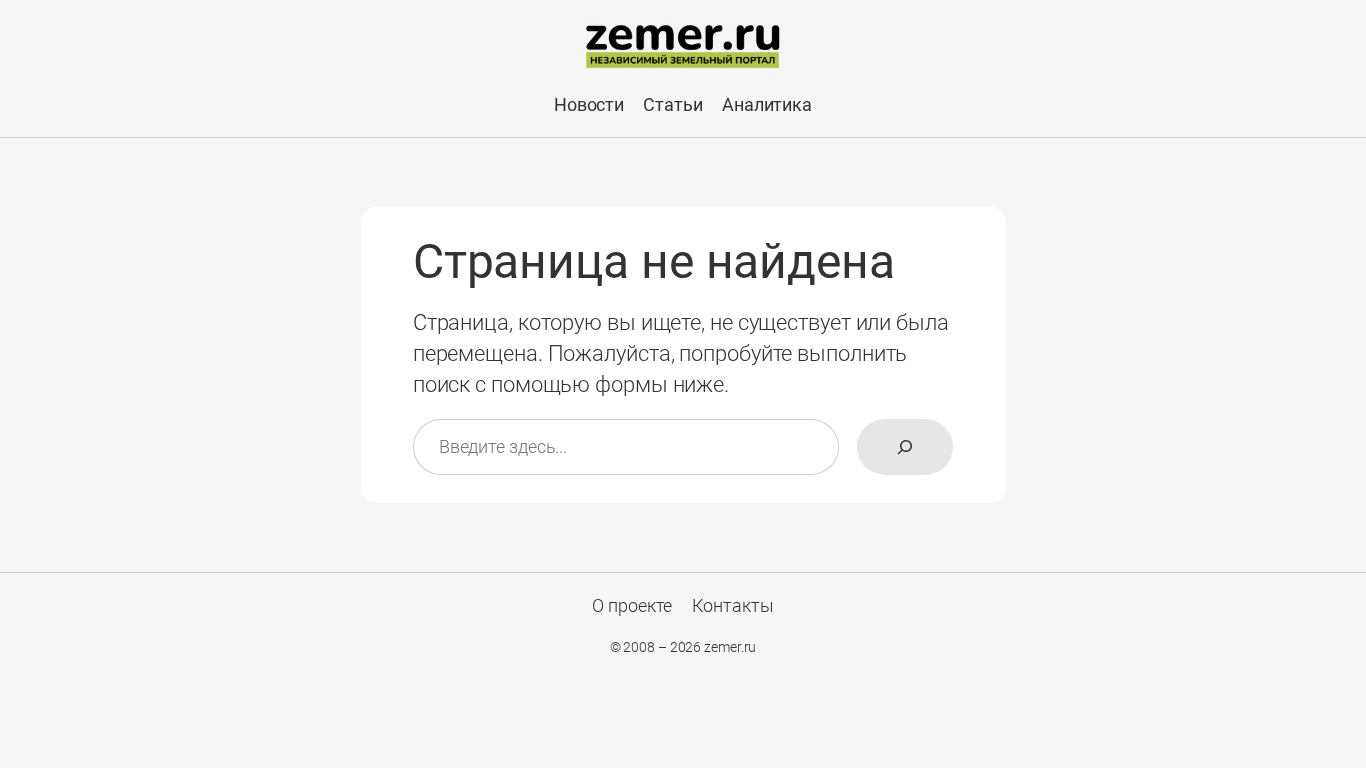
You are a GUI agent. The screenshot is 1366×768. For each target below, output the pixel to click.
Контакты (733, 605)
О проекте (632, 605)
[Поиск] (905, 447)
